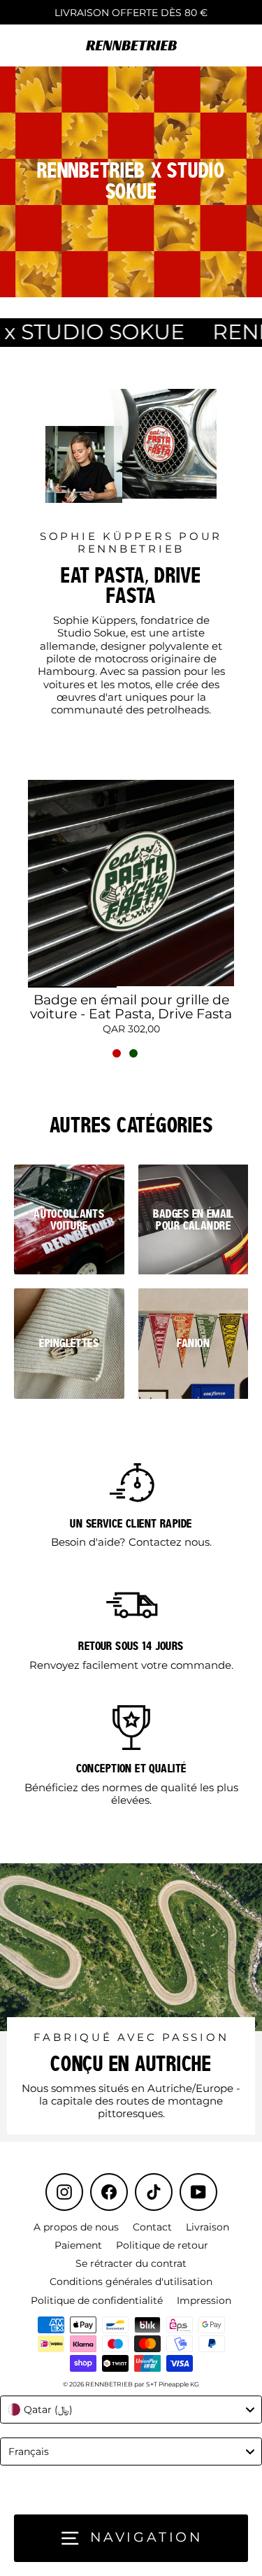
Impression (204, 2300)
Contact (152, 2227)
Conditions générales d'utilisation (131, 2282)
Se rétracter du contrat (131, 2263)
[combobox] (131, 2410)
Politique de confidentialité (97, 2300)
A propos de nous (76, 2227)
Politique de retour (162, 2245)
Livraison (208, 2227)
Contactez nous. (170, 1542)
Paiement (78, 2245)
